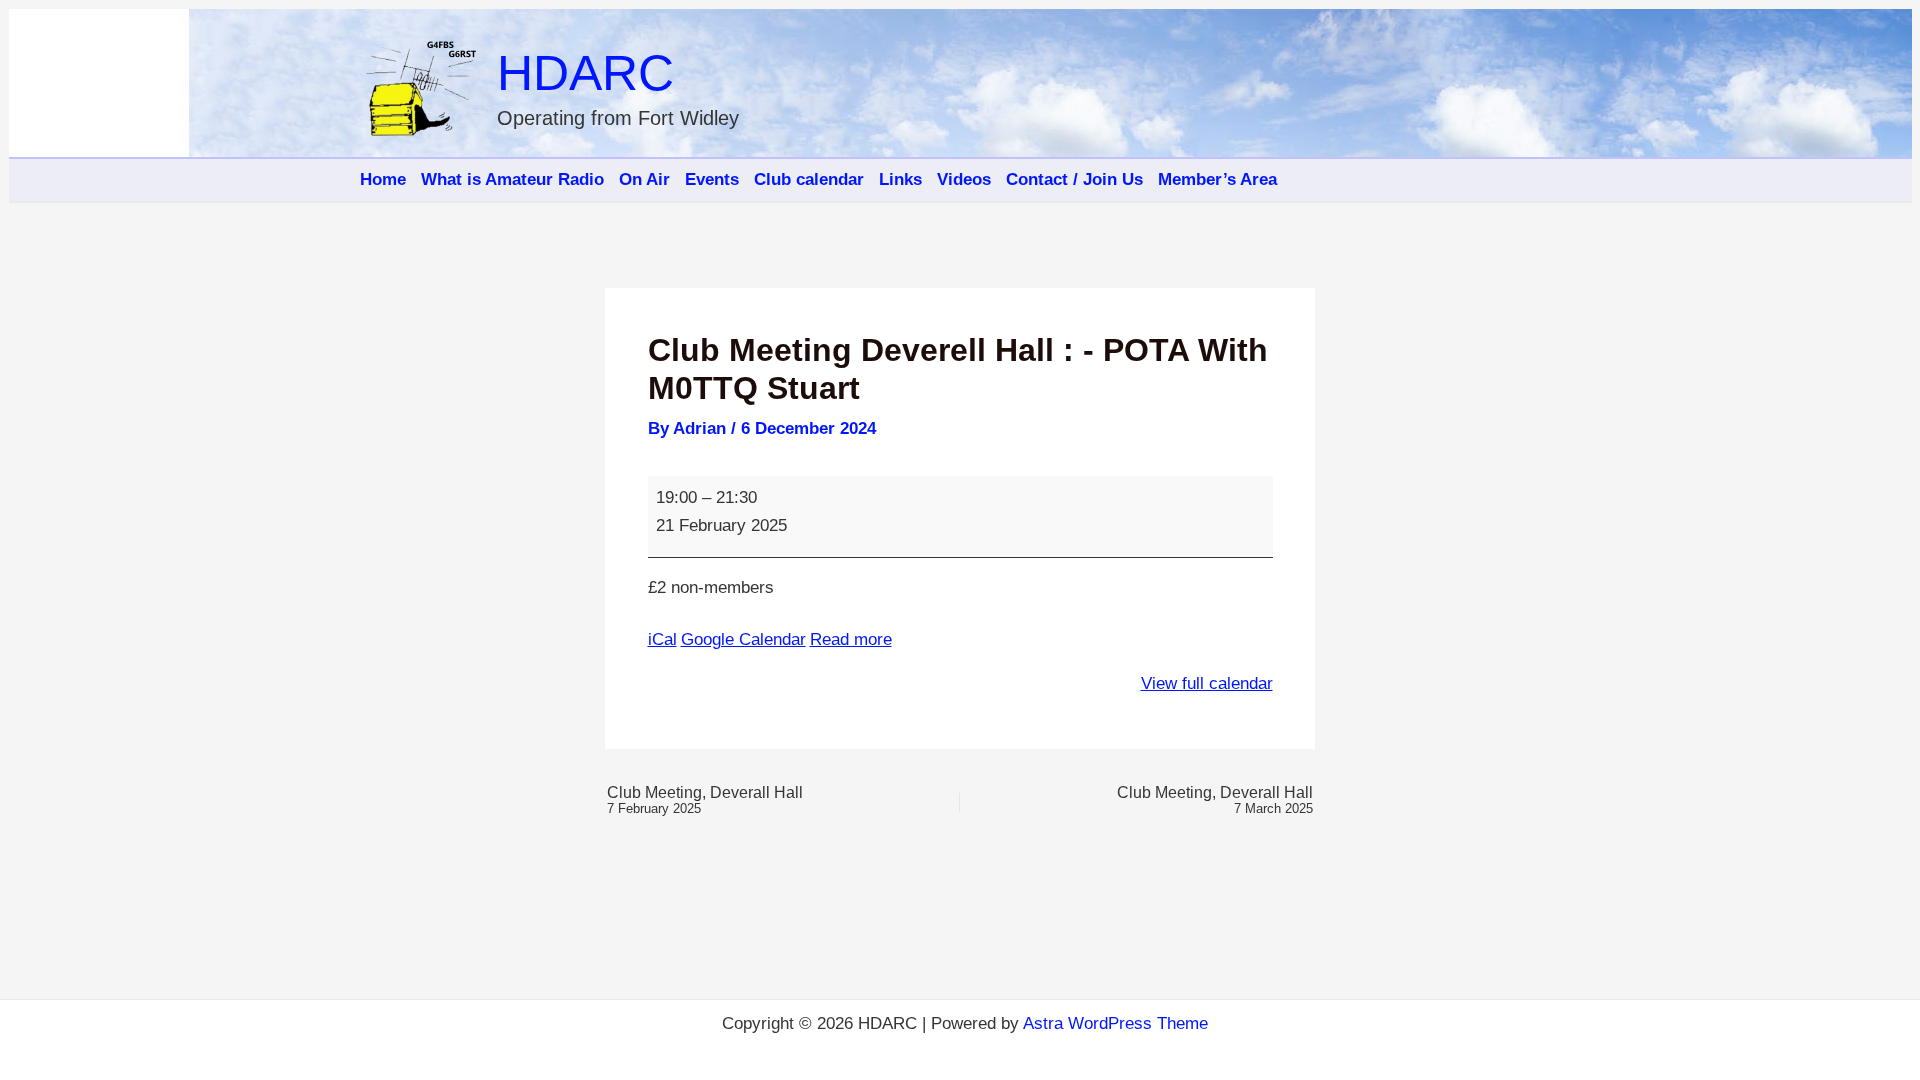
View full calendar (1207, 683)
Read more (851, 639)
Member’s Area (1217, 179)
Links (900, 179)
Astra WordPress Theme (1115, 1023)
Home (383, 179)
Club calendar (809, 179)
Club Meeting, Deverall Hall (705, 800)
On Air (644, 179)
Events (712, 179)
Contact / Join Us (1074, 179)
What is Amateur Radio (512, 179)
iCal (662, 639)
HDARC (585, 73)
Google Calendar (743, 639)
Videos (964, 179)
